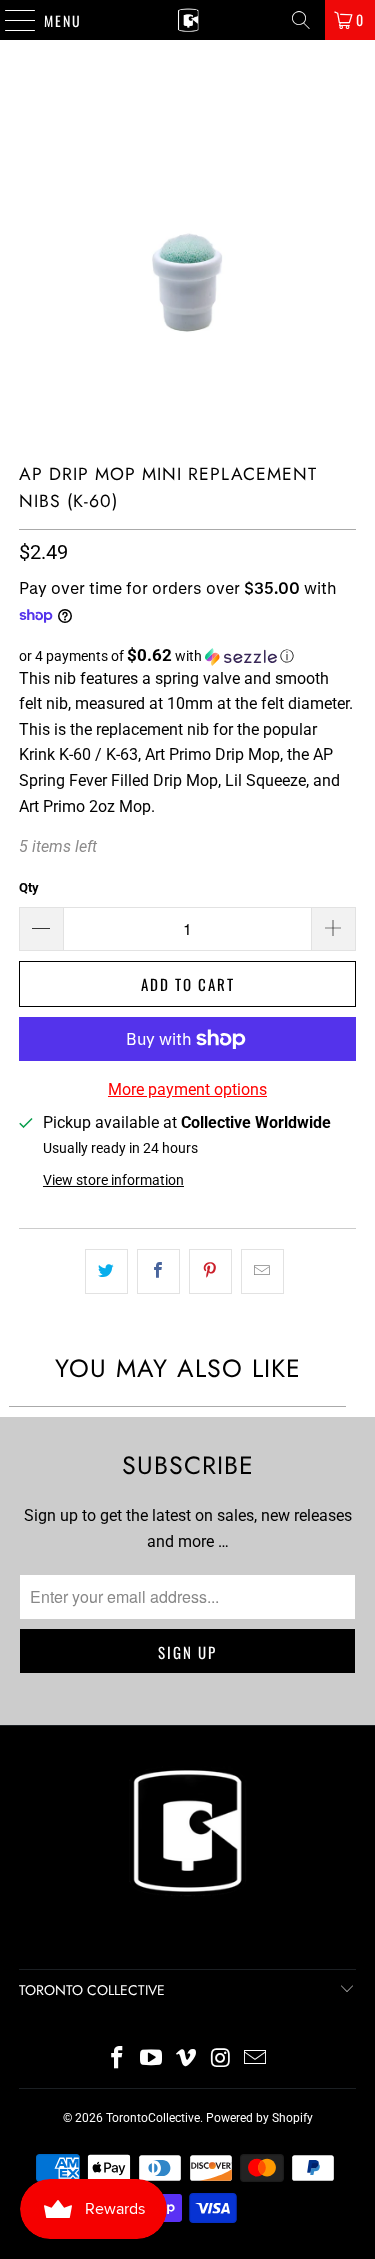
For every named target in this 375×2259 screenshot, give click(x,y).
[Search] (301, 20)
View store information (113, 1180)
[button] (187, 656)
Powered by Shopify (259, 2118)
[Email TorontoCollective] (256, 2059)
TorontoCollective (153, 2118)
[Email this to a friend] (262, 1272)
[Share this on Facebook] (158, 1272)
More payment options (187, 1089)
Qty (29, 887)
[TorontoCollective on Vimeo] (187, 2059)
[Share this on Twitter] (106, 1272)
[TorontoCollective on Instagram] (221, 2059)
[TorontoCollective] (188, 20)
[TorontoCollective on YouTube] (152, 2059)
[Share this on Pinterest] (210, 1272)
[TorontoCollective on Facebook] (117, 2059)
